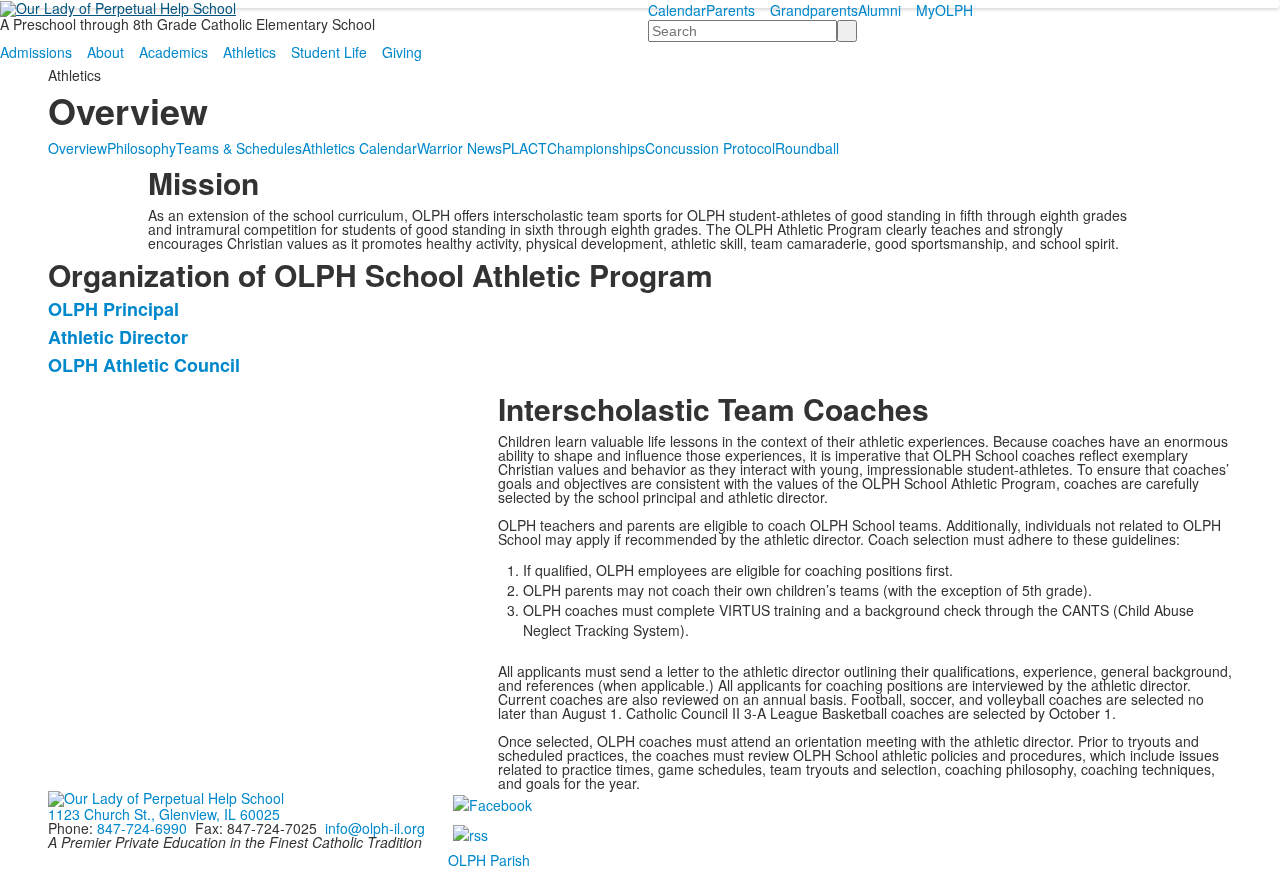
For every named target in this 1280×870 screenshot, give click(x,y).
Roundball (807, 148)
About (105, 52)
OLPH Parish (489, 860)
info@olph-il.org (375, 828)
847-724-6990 (142, 828)
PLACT (524, 148)
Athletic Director (118, 337)
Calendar (677, 10)
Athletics (249, 52)
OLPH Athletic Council (144, 365)
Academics (173, 52)
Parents (730, 10)
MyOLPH (944, 10)
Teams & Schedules (239, 148)
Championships (596, 148)
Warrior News (459, 148)
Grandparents (814, 10)
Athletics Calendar (359, 148)
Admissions (36, 52)
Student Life (329, 52)
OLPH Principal (113, 309)
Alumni (879, 10)
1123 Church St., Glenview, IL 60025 (164, 814)
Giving (402, 52)
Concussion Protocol (710, 148)
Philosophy (141, 148)
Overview (77, 148)
